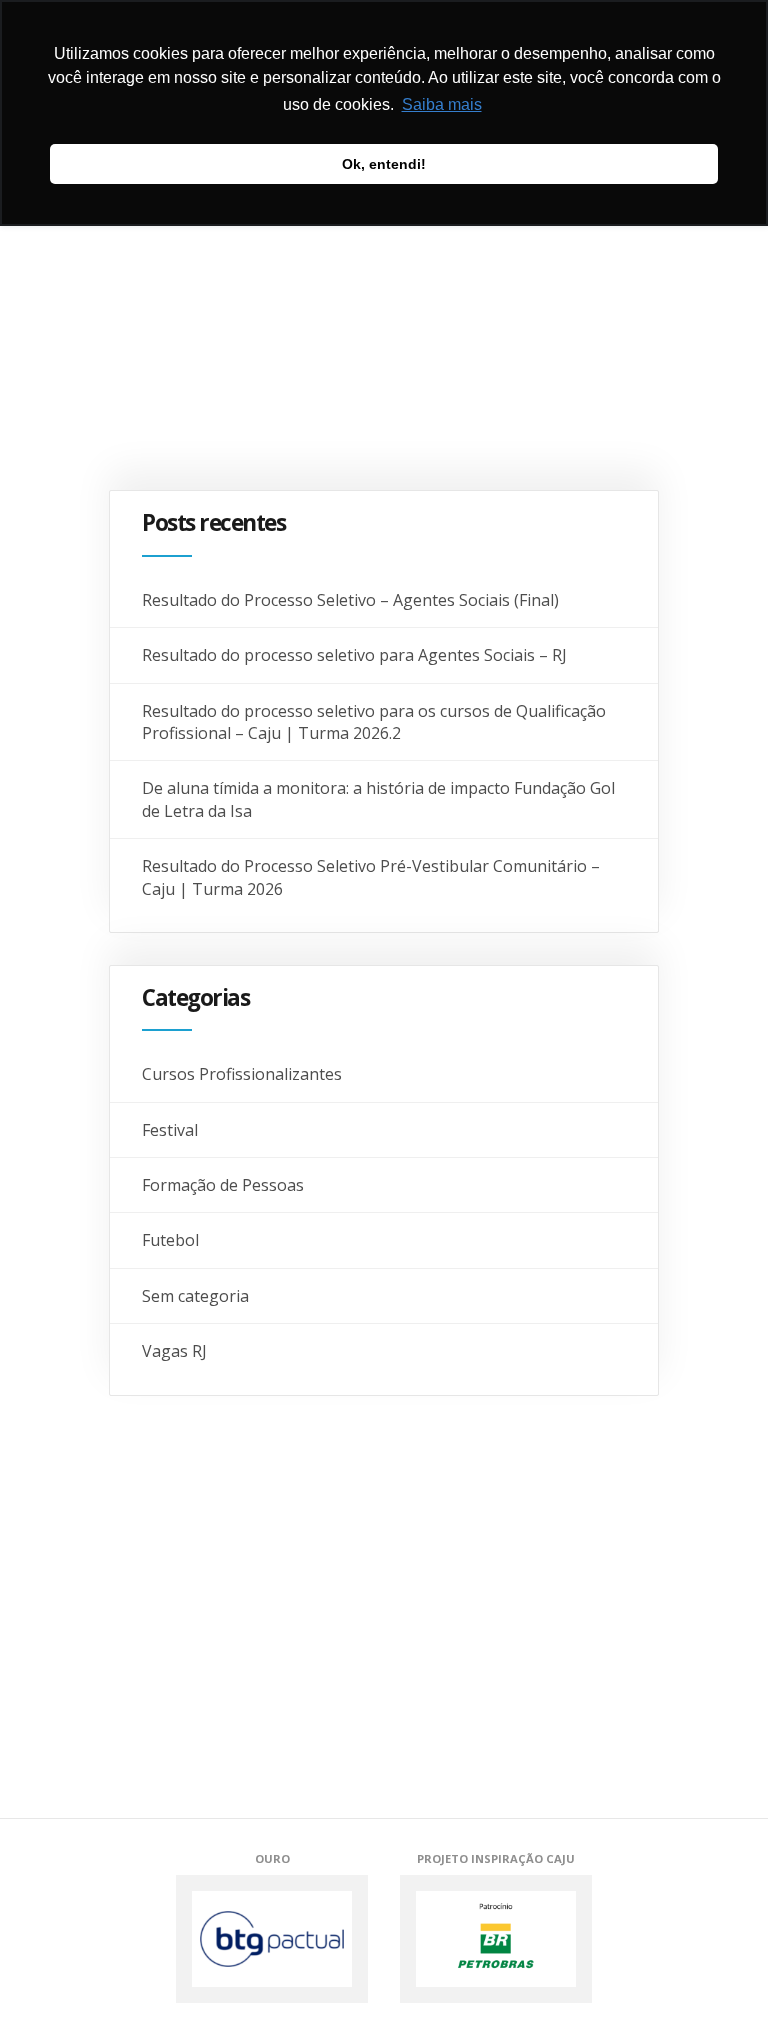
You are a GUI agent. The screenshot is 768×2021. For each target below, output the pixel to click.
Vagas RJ (174, 1351)
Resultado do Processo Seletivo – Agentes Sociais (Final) (350, 600)
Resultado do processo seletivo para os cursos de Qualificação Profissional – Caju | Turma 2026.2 (374, 722)
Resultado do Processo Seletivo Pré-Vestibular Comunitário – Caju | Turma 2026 (371, 877)
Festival (170, 1130)
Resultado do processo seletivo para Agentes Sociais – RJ (354, 655)
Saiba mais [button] (442, 104)
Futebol (170, 1240)
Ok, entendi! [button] (384, 164)
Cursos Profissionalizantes (242, 1074)
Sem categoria (195, 1296)
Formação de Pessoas (223, 1185)
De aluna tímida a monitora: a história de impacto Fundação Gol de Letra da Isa (378, 799)
